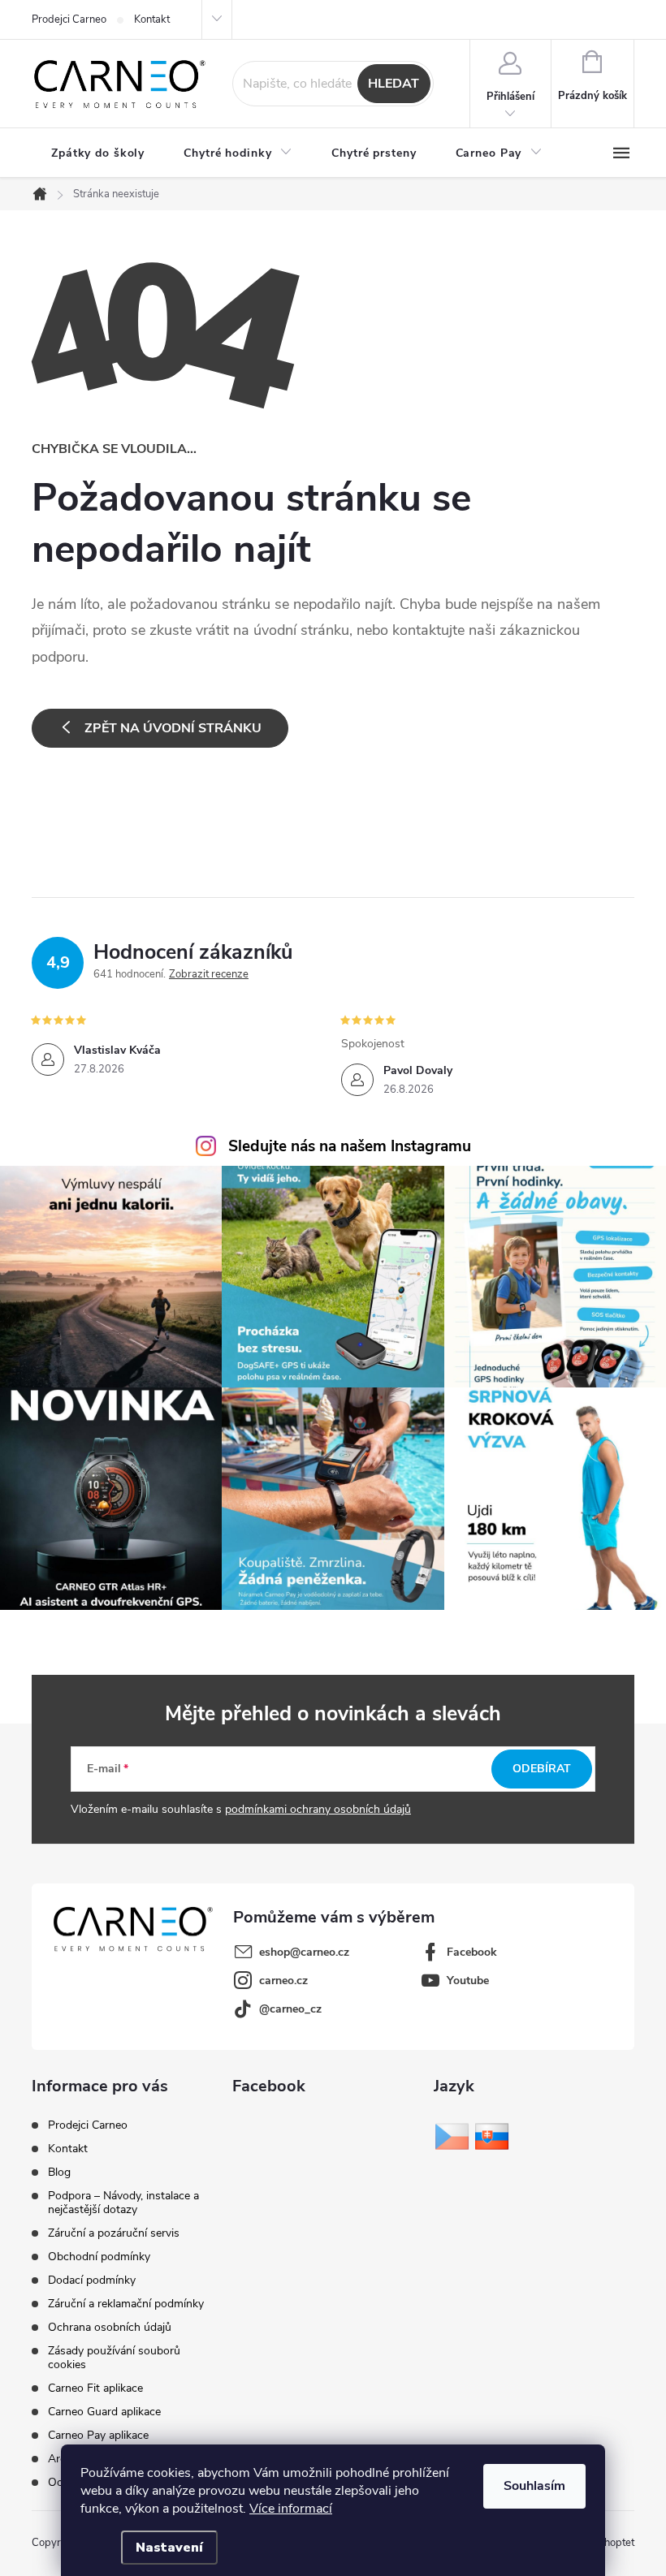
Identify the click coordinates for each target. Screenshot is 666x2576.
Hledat (394, 84)
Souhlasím (534, 2486)
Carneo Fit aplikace (95, 2388)
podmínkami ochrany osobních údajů (318, 1809)
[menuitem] (98, 153)
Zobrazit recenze (209, 974)
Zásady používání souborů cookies (114, 2358)
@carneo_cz (290, 2009)
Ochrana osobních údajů (110, 2327)
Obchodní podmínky (99, 2257)
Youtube (468, 1981)
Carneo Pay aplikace (98, 2435)
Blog (59, 2172)
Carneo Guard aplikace (104, 2412)
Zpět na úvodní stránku (173, 728)
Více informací (291, 2509)
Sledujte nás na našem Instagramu (350, 1146)
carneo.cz (283, 1981)
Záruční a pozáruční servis (114, 2233)
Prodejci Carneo (69, 19)
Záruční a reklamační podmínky (126, 2304)
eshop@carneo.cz (304, 1952)
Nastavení (169, 2548)
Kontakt (152, 19)
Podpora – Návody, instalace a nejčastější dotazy (123, 2203)
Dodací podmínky (92, 2280)
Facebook (472, 1952)
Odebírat (542, 1769)
